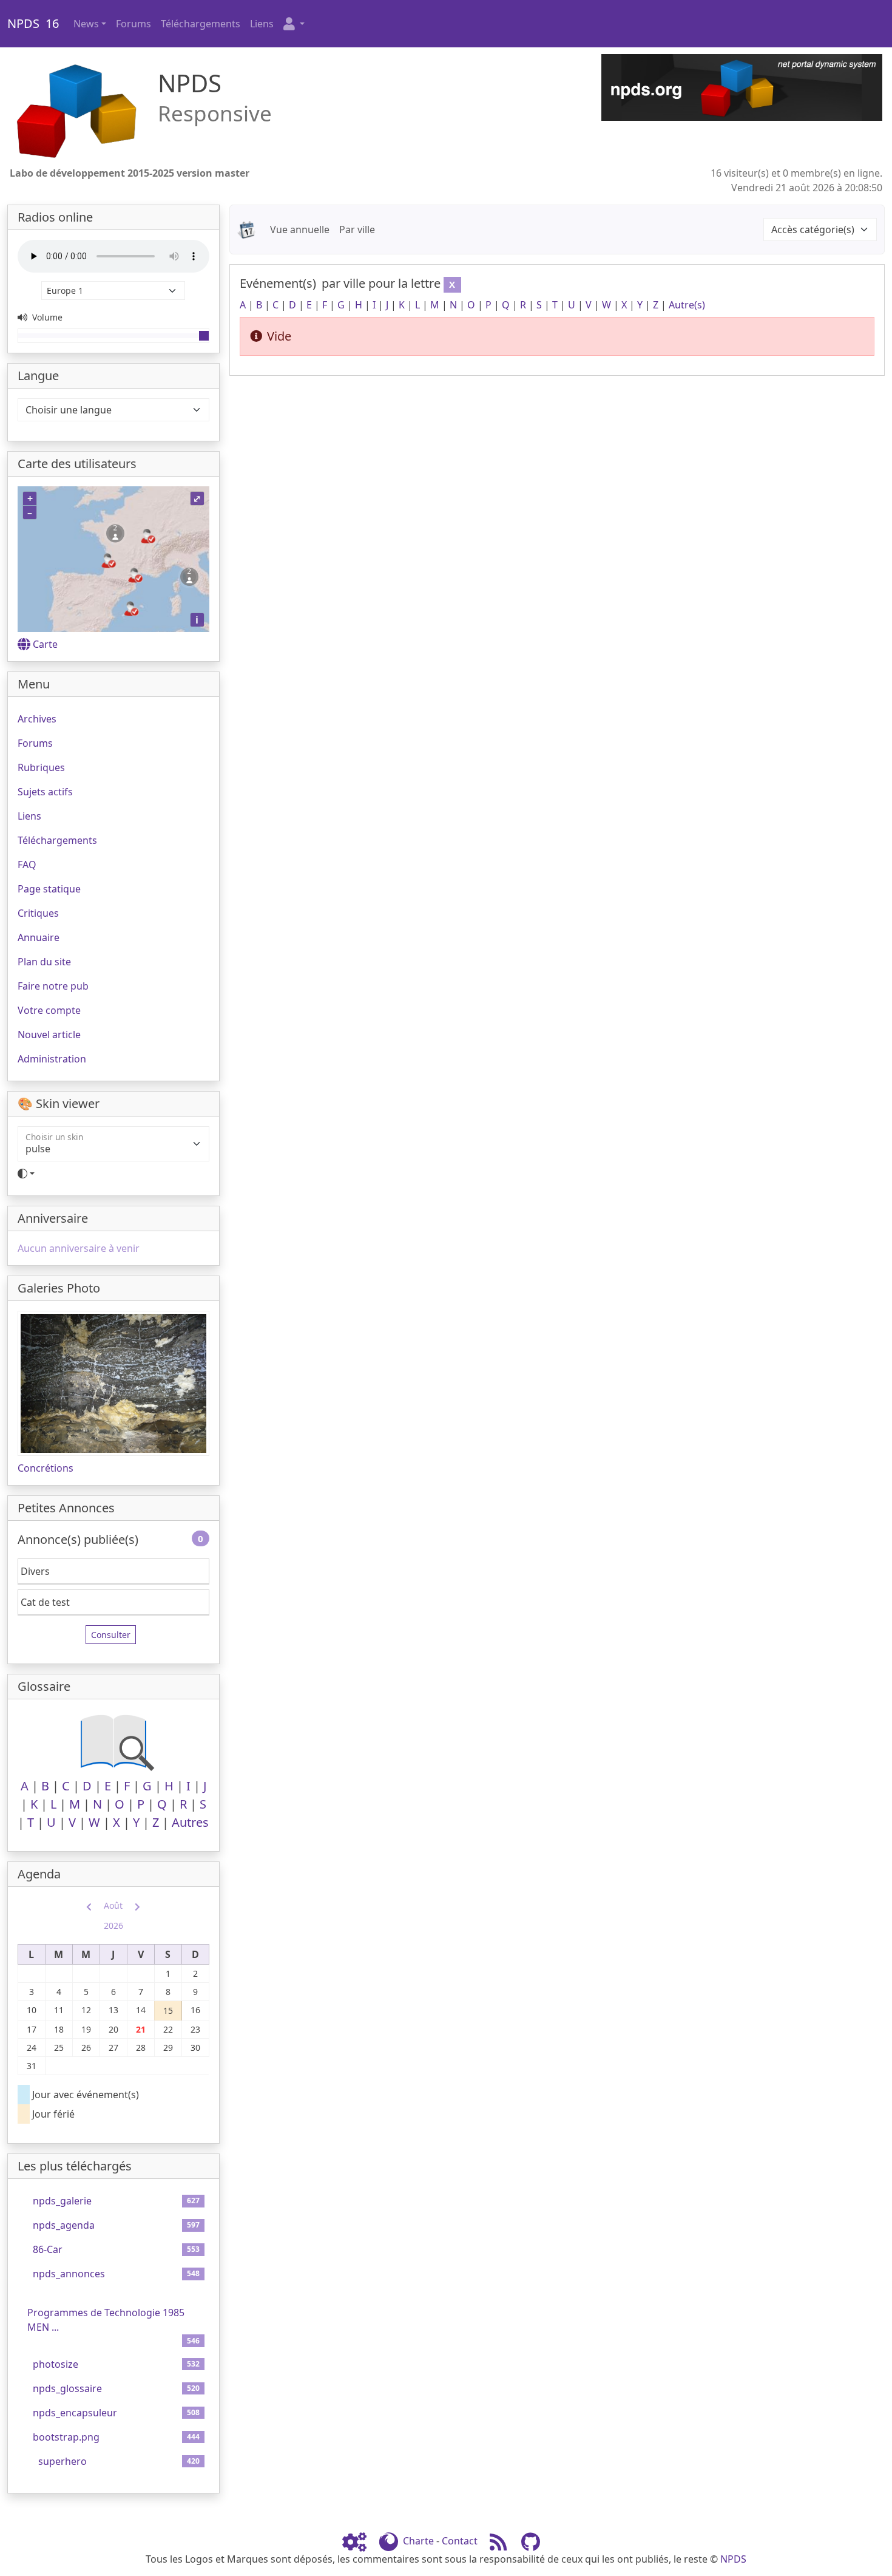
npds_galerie (62, 2201)
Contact (460, 2541)
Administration (52, 1059)
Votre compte (49, 1010)
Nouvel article (49, 1035)
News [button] (86, 24)
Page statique (49, 889)
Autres (190, 1822)
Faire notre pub (53, 986)
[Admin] (359, 2541)
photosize (56, 2364)
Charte (418, 2541)
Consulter (111, 1635)
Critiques (38, 913)
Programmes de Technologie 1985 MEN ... (106, 2320)
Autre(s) (687, 305)
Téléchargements (201, 24)
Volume (46, 317)
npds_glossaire (67, 2388)
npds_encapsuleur (75, 2413)
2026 (113, 1925)
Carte (45, 644)
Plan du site (44, 962)
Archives (37, 719)
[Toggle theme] (113, 1174)
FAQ (27, 865)
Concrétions (46, 1468)
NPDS (733, 2559)
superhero (63, 2461)
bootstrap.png (66, 2437)
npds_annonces (69, 2274)
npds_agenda (64, 2225)
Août (113, 1905)
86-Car (48, 2249)
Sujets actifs (45, 792)
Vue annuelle (300, 229)
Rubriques (41, 767)
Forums (133, 24)
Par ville (357, 229)
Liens (262, 24)
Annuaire (39, 937)
